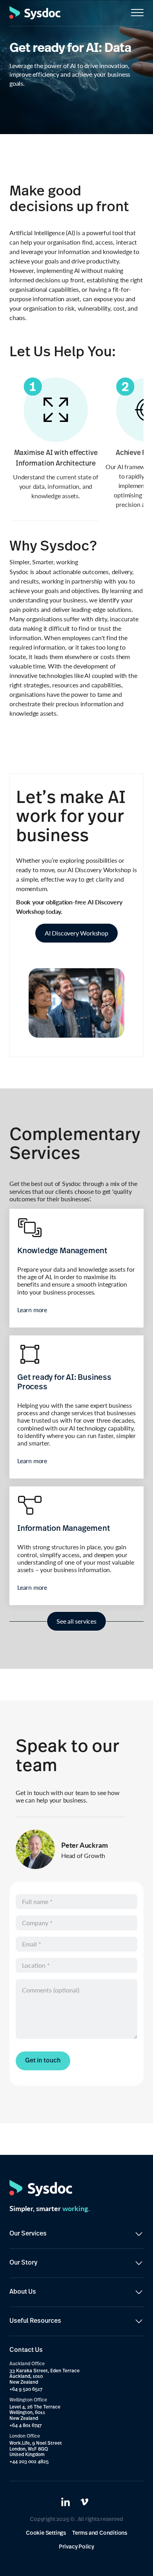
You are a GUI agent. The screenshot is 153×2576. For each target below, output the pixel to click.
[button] (137, 13)
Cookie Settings (46, 2533)
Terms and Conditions (100, 2533)
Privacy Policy (76, 2547)
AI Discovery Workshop (76, 933)
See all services (76, 1621)
